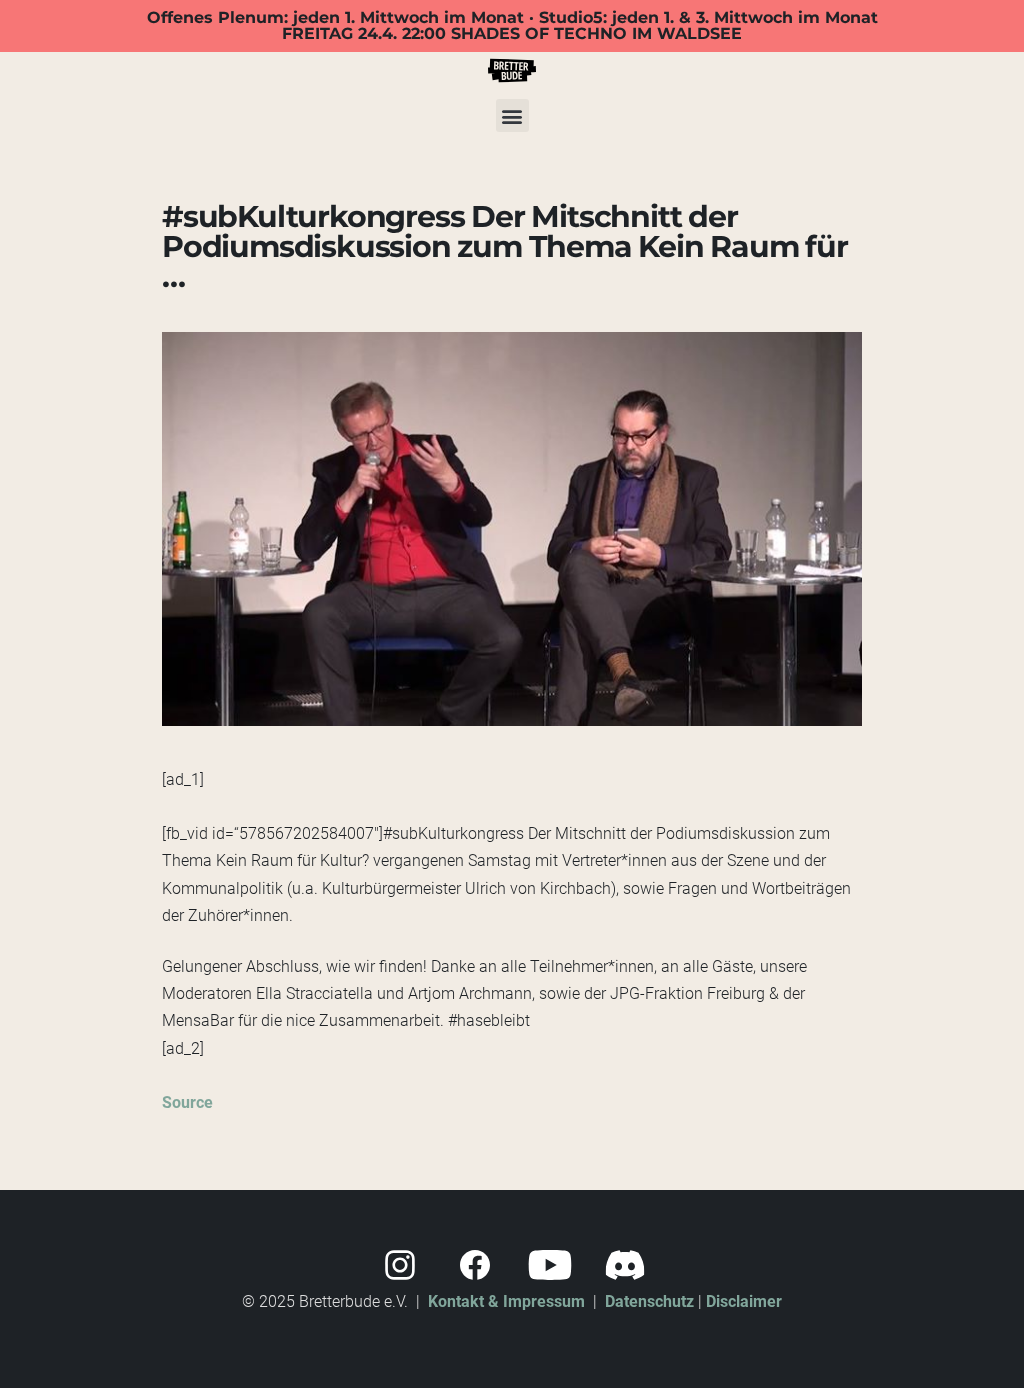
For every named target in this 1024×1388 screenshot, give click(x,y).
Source (187, 1102)
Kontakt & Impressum (506, 1301)
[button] (512, 115)
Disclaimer (744, 1301)
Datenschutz (649, 1301)
